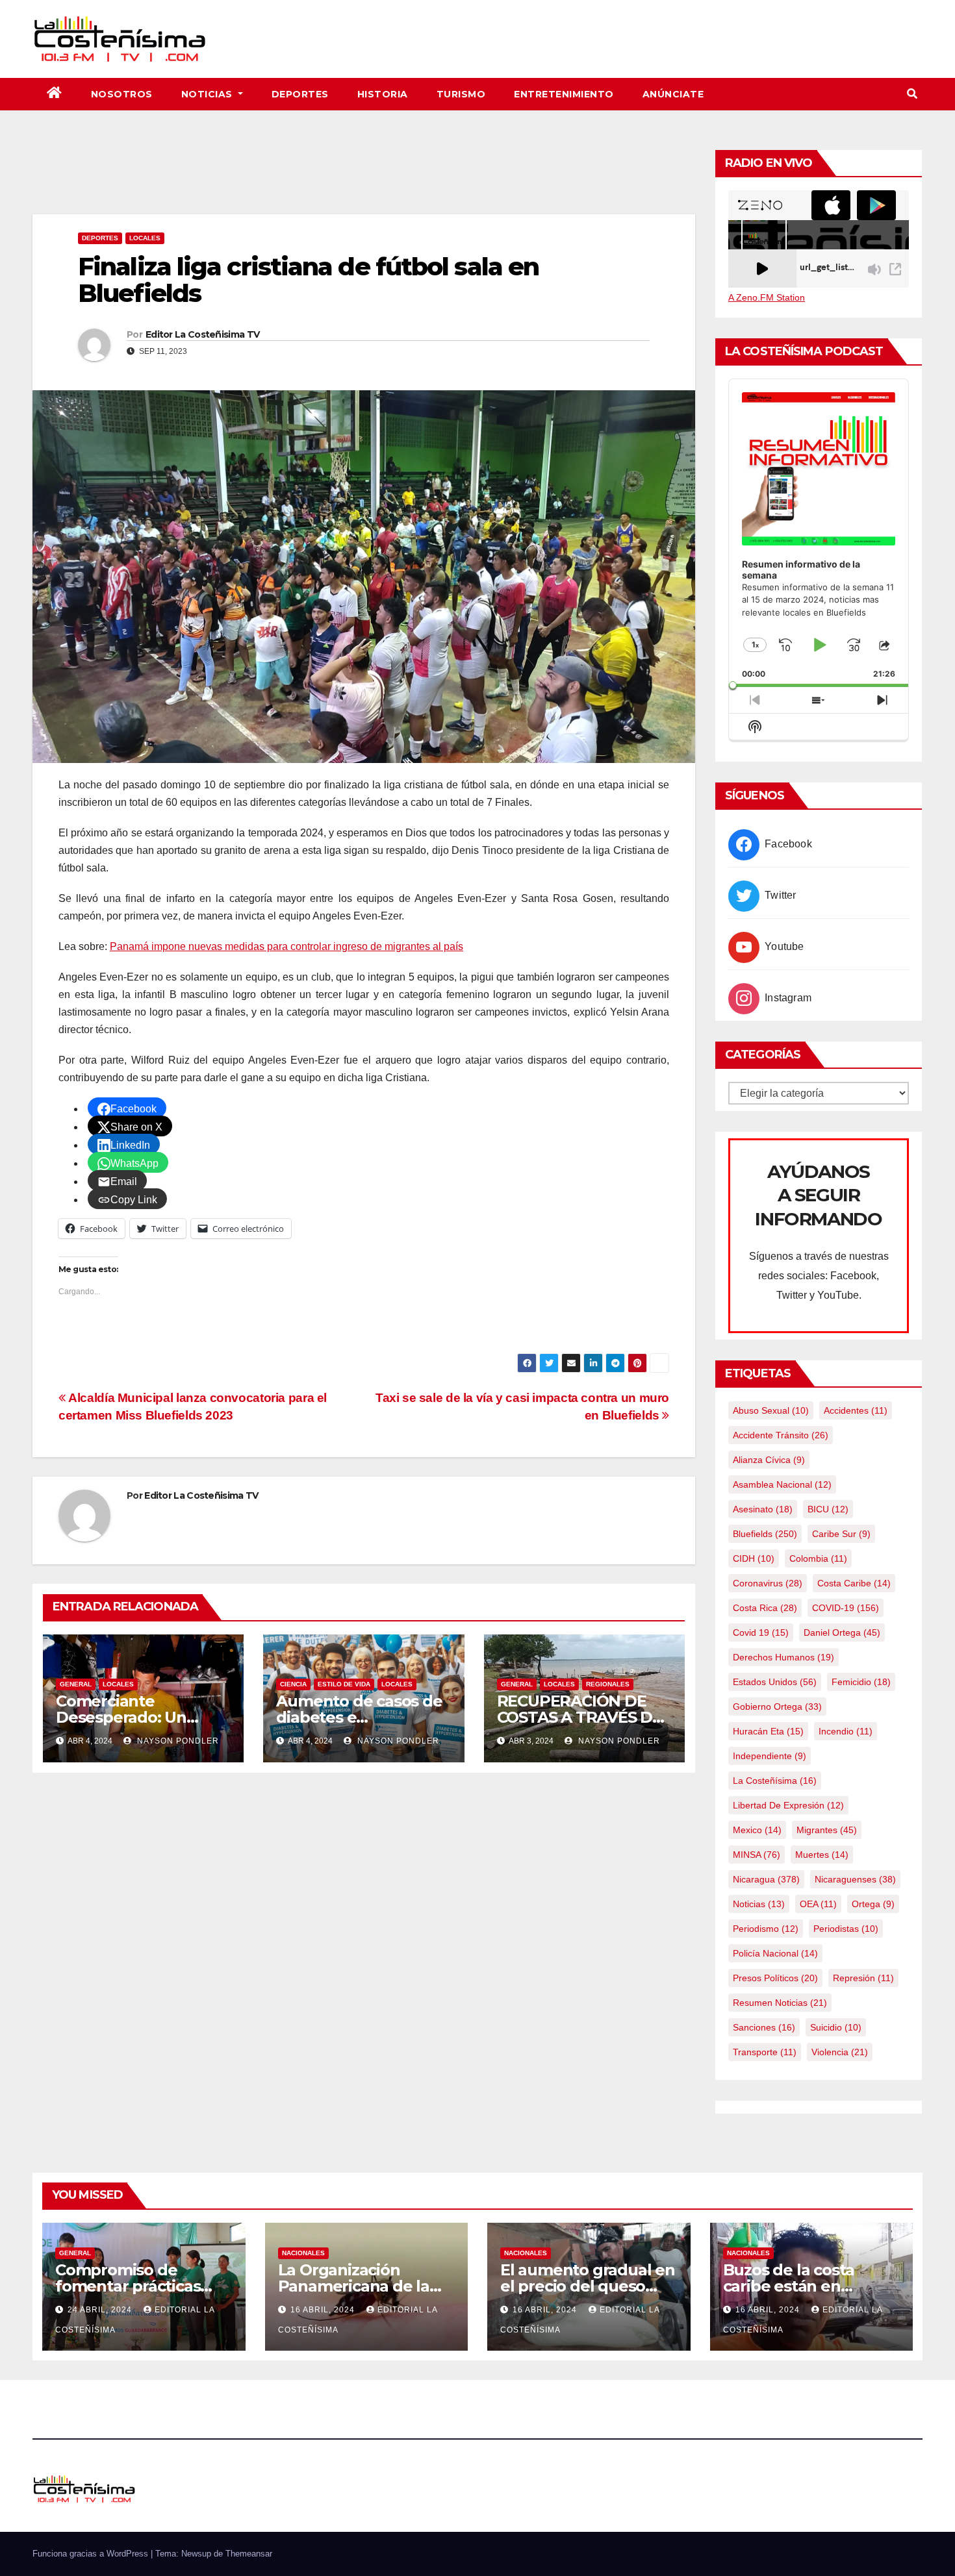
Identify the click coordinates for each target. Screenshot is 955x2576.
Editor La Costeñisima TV (202, 334)
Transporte (765, 2052)
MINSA (757, 1855)
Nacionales (303, 2253)
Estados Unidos (775, 1682)
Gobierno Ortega (777, 1707)
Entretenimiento (564, 94)
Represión (863, 1978)
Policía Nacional (775, 1953)
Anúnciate (673, 94)
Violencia (840, 2052)
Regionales (608, 1684)
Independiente (770, 1756)
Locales (145, 238)
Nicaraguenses (855, 1879)
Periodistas (846, 1929)
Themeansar (249, 2554)
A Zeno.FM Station (767, 297)
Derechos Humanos (783, 1657)
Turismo (461, 94)
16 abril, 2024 (324, 2310)
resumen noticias (780, 2003)
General (76, 1684)
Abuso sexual (771, 1410)
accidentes (856, 1410)
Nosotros (122, 94)
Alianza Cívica (769, 1460)
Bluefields (765, 1534)
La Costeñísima (775, 1781)
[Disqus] (364, 1951)
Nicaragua (766, 1879)
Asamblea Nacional (782, 1484)
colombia (818, 1558)
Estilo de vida (344, 1684)
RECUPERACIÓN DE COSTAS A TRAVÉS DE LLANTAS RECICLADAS (583, 1717)
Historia (383, 94)
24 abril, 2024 (101, 2310)
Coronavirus (768, 1583)
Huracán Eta (768, 1731)
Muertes (822, 1855)
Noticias (209, 94)
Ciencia (293, 1684)
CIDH (754, 1558)
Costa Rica (765, 1608)
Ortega (873, 1904)
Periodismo (766, 1929)
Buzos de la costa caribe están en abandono (789, 2286)
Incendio (846, 1731)
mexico (757, 1830)
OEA (818, 1904)
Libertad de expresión (788, 1805)
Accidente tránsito (781, 1435)
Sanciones (764, 2027)
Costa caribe (854, 1583)
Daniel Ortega (842, 1632)
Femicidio (861, 1682)
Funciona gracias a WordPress (92, 2554)
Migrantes (827, 1830)
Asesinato (763, 1509)
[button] (912, 94)
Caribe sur (841, 1534)
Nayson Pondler (177, 1741)
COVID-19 (846, 1608)
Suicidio (836, 2027)
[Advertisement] (364, 179)
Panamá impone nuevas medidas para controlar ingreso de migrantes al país (286, 946)
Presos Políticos (775, 1978)
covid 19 (761, 1632)
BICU (828, 1509)
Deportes (300, 94)
